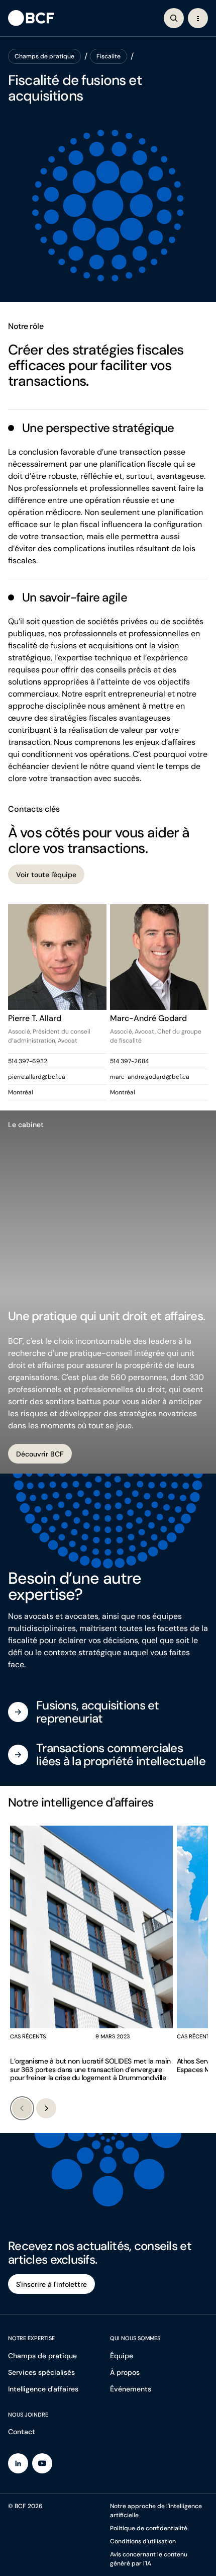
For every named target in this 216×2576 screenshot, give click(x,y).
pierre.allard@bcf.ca (37, 1077)
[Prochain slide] (46, 2108)
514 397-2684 (129, 1061)
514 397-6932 (28, 1061)
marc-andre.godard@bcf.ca (150, 1077)
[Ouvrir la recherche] (174, 18)
